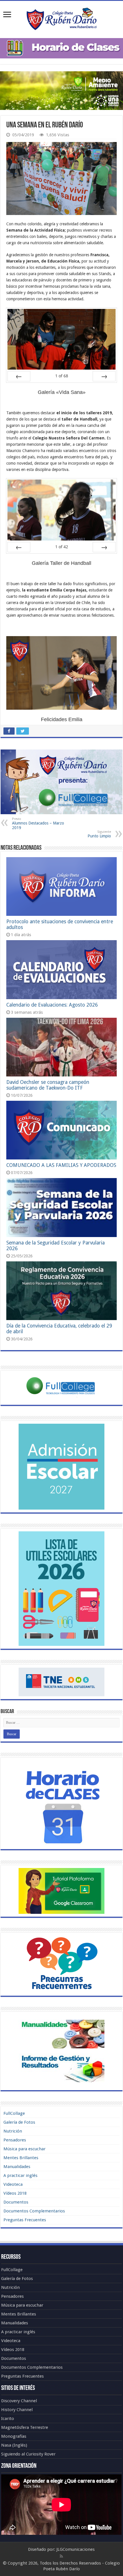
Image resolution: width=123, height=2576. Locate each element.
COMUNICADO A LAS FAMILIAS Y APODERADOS (61, 1165)
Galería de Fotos (19, 2122)
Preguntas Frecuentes (25, 2220)
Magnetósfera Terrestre (25, 2427)
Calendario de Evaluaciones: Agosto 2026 (52, 1005)
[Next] (104, 376)
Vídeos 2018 (15, 2193)
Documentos (16, 2202)
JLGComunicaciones (76, 2549)
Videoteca (13, 2184)
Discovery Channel (19, 2401)
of (62, 376)
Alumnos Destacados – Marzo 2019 (38, 824)
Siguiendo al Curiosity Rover (28, 2454)
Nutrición (13, 2131)
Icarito (8, 2419)
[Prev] (19, 376)
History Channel (17, 2410)
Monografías (14, 2436)
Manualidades (17, 2167)
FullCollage (14, 2113)
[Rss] (61, 2556)
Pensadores (15, 2140)
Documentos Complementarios (34, 2211)
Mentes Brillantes (21, 2158)
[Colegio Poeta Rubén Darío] (61, 18)
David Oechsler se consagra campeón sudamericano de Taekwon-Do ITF (48, 1085)
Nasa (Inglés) (14, 2445)
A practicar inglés (20, 2175)
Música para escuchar (24, 2149)
